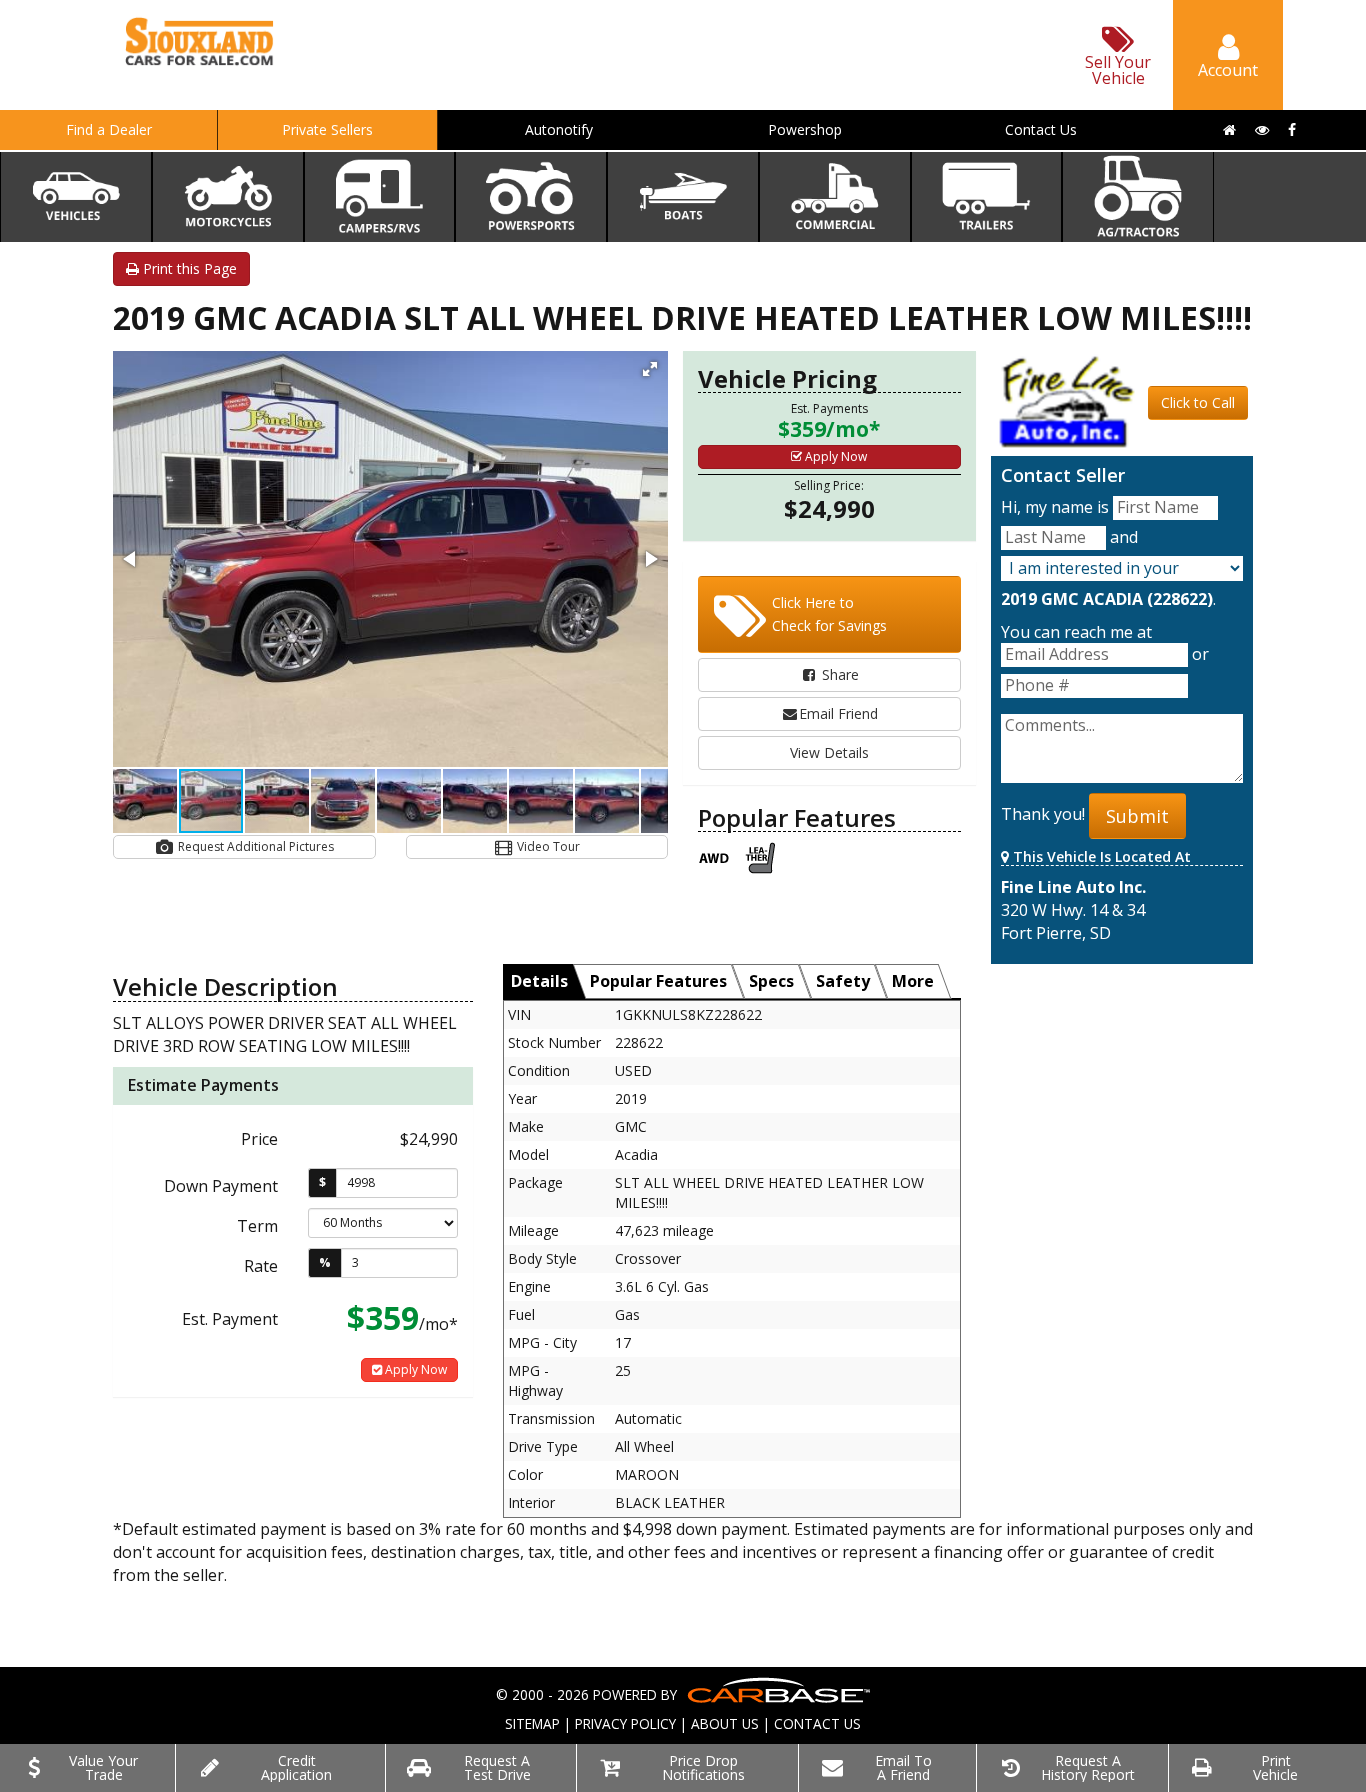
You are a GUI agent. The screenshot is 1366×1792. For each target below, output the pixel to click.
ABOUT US (725, 1723)
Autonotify (559, 129)
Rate (261, 1266)
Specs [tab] (771, 981)
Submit (1137, 816)
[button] (650, 369)
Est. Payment (230, 1319)
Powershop (805, 129)
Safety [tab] (843, 981)
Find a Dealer (109, 129)
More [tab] (913, 981)
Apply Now (834, 456)
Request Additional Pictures (254, 846)
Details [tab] (539, 981)
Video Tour (547, 846)
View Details (829, 752)
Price (259, 1139)
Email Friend (838, 713)
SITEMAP (532, 1723)
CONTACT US (817, 1723)
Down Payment (221, 1186)
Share (838, 674)
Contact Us (1041, 129)
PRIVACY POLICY (625, 1723)
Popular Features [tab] (658, 981)
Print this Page (188, 268)
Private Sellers (327, 129)
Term (257, 1226)
